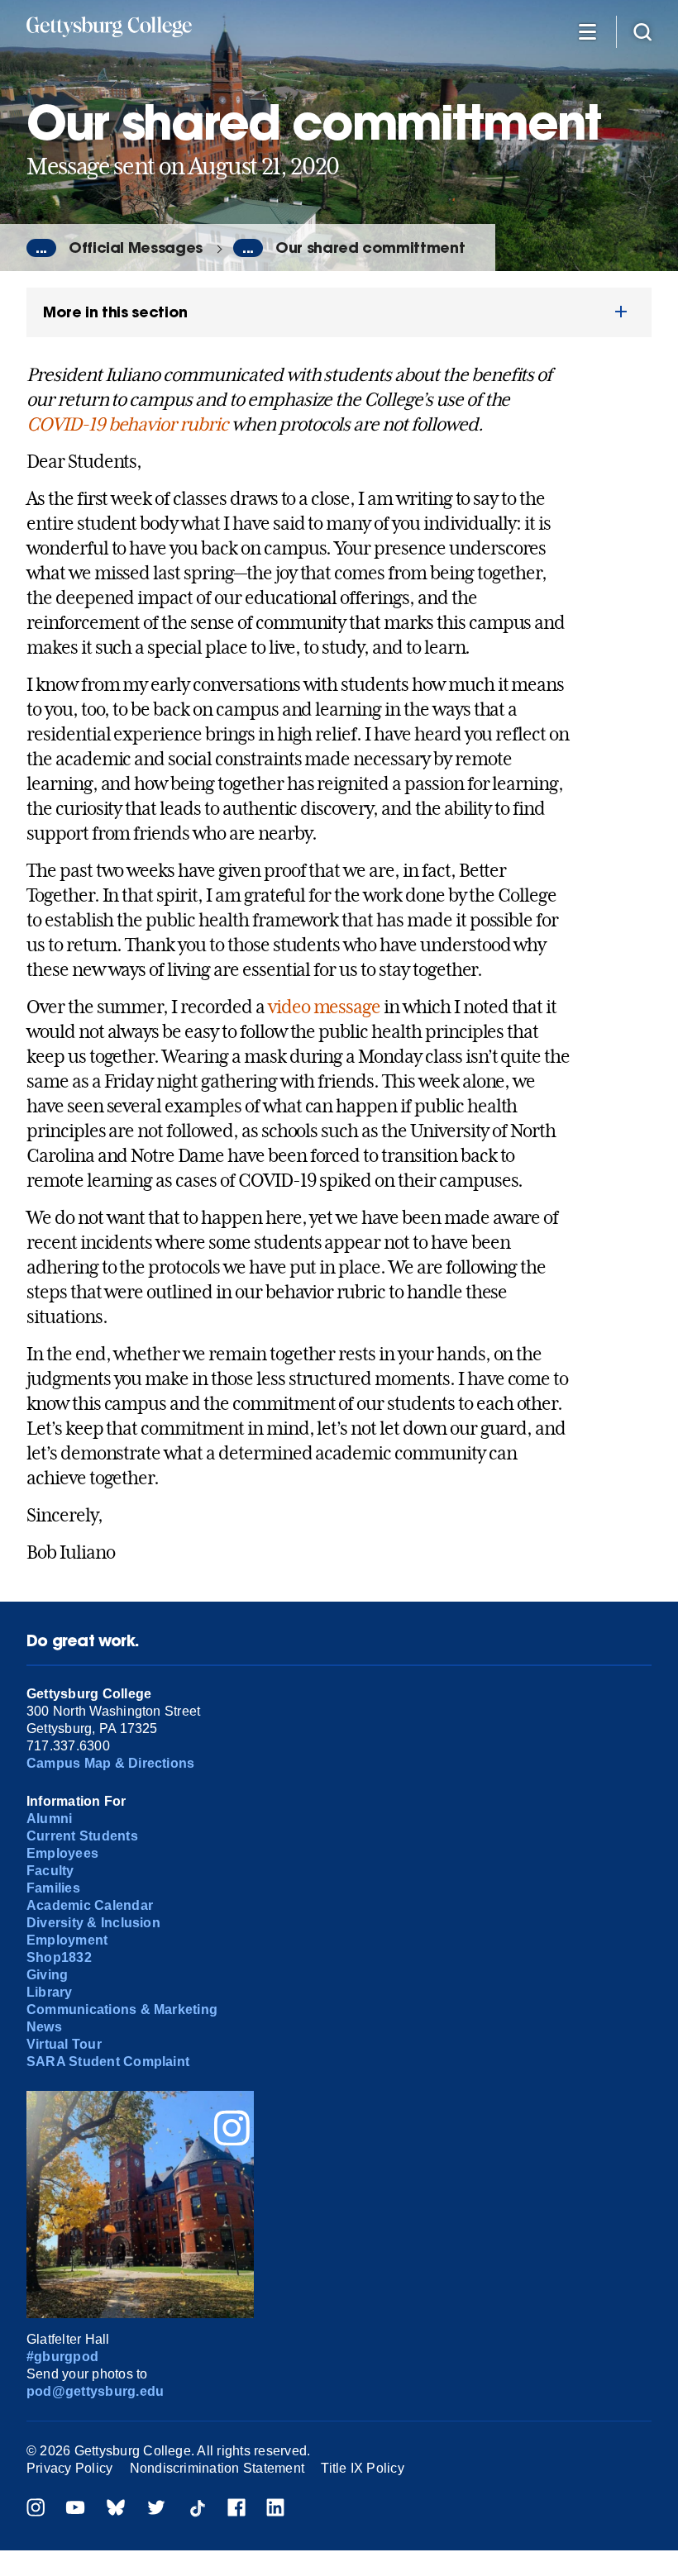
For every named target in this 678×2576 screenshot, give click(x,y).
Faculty (50, 1871)
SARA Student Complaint (108, 2062)
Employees (62, 1853)
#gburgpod (62, 2357)
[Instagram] (36, 2509)
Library (50, 1992)
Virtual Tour (64, 2044)
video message (324, 1007)
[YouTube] (75, 2509)
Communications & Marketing (122, 2009)
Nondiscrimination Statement (217, 2468)
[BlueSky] (116, 2509)
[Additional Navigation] (587, 31)
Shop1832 (59, 1957)
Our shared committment (370, 248)
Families (53, 1888)
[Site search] (642, 31)
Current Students (82, 1836)
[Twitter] (156, 2509)
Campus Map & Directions (111, 1763)
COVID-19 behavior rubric (127, 424)
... (41, 248)
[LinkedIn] (275, 2509)
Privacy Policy (69, 2468)
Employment (67, 1940)
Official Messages (136, 248)
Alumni (49, 1819)
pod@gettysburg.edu (95, 2391)
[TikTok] (197, 2509)
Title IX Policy (363, 2468)
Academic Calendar (90, 1905)
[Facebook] (236, 2509)
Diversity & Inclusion (93, 1923)
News (44, 2027)
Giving (47, 1975)
